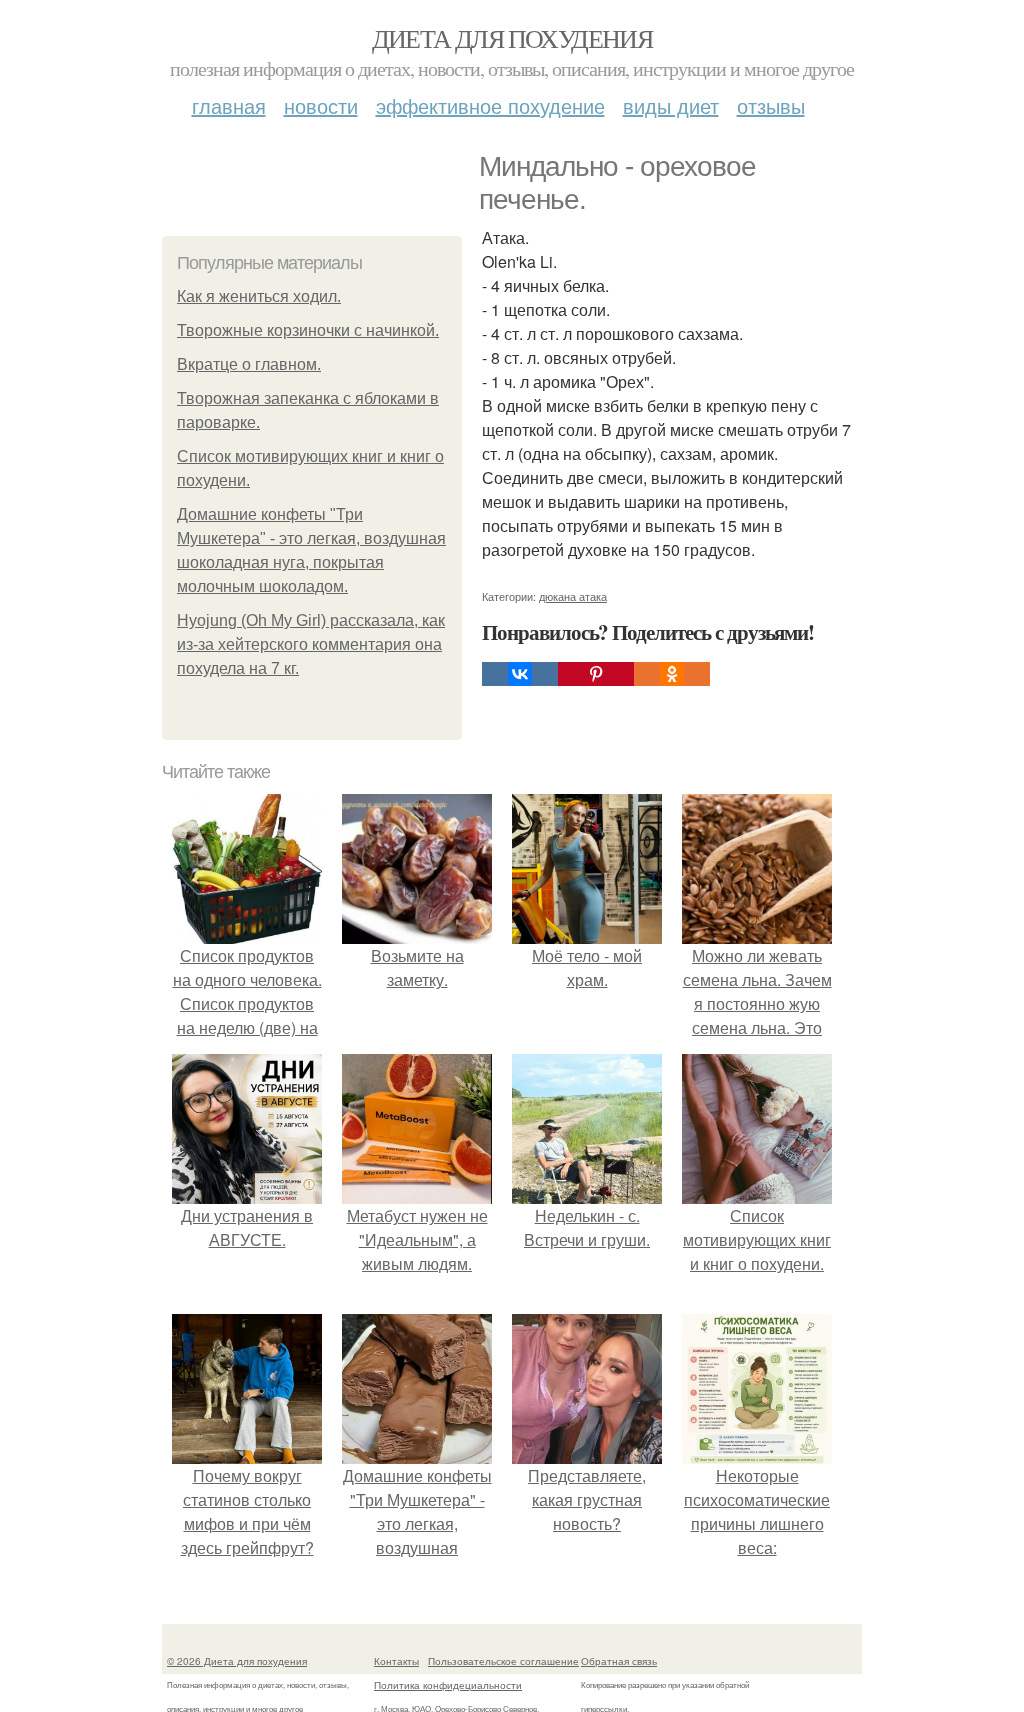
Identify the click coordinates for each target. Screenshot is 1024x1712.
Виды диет (671, 105)
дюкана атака (573, 596)
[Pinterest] (596, 674)
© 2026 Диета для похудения (237, 1661)
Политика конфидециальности (448, 1685)
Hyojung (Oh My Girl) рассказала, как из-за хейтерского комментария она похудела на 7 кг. (311, 644)
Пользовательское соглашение (503, 1661)
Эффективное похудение (490, 105)
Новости (321, 105)
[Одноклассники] (672, 674)
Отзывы (771, 105)
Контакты (396, 1661)
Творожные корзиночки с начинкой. (308, 330)
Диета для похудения (512, 38)
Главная (229, 105)
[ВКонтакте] (520, 674)
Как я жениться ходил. (259, 296)
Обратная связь (619, 1661)
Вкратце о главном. (249, 364)
